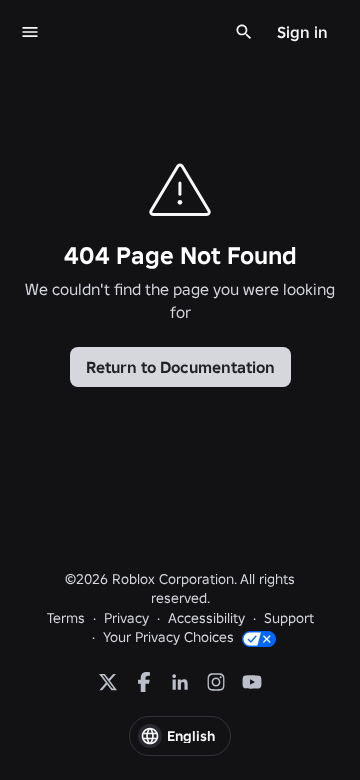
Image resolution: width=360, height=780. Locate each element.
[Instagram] (216, 682)
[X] (108, 682)
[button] (180, 736)
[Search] (244, 32)
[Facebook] (144, 682)
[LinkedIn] (180, 682)
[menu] (30, 32)
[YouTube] (252, 682)
